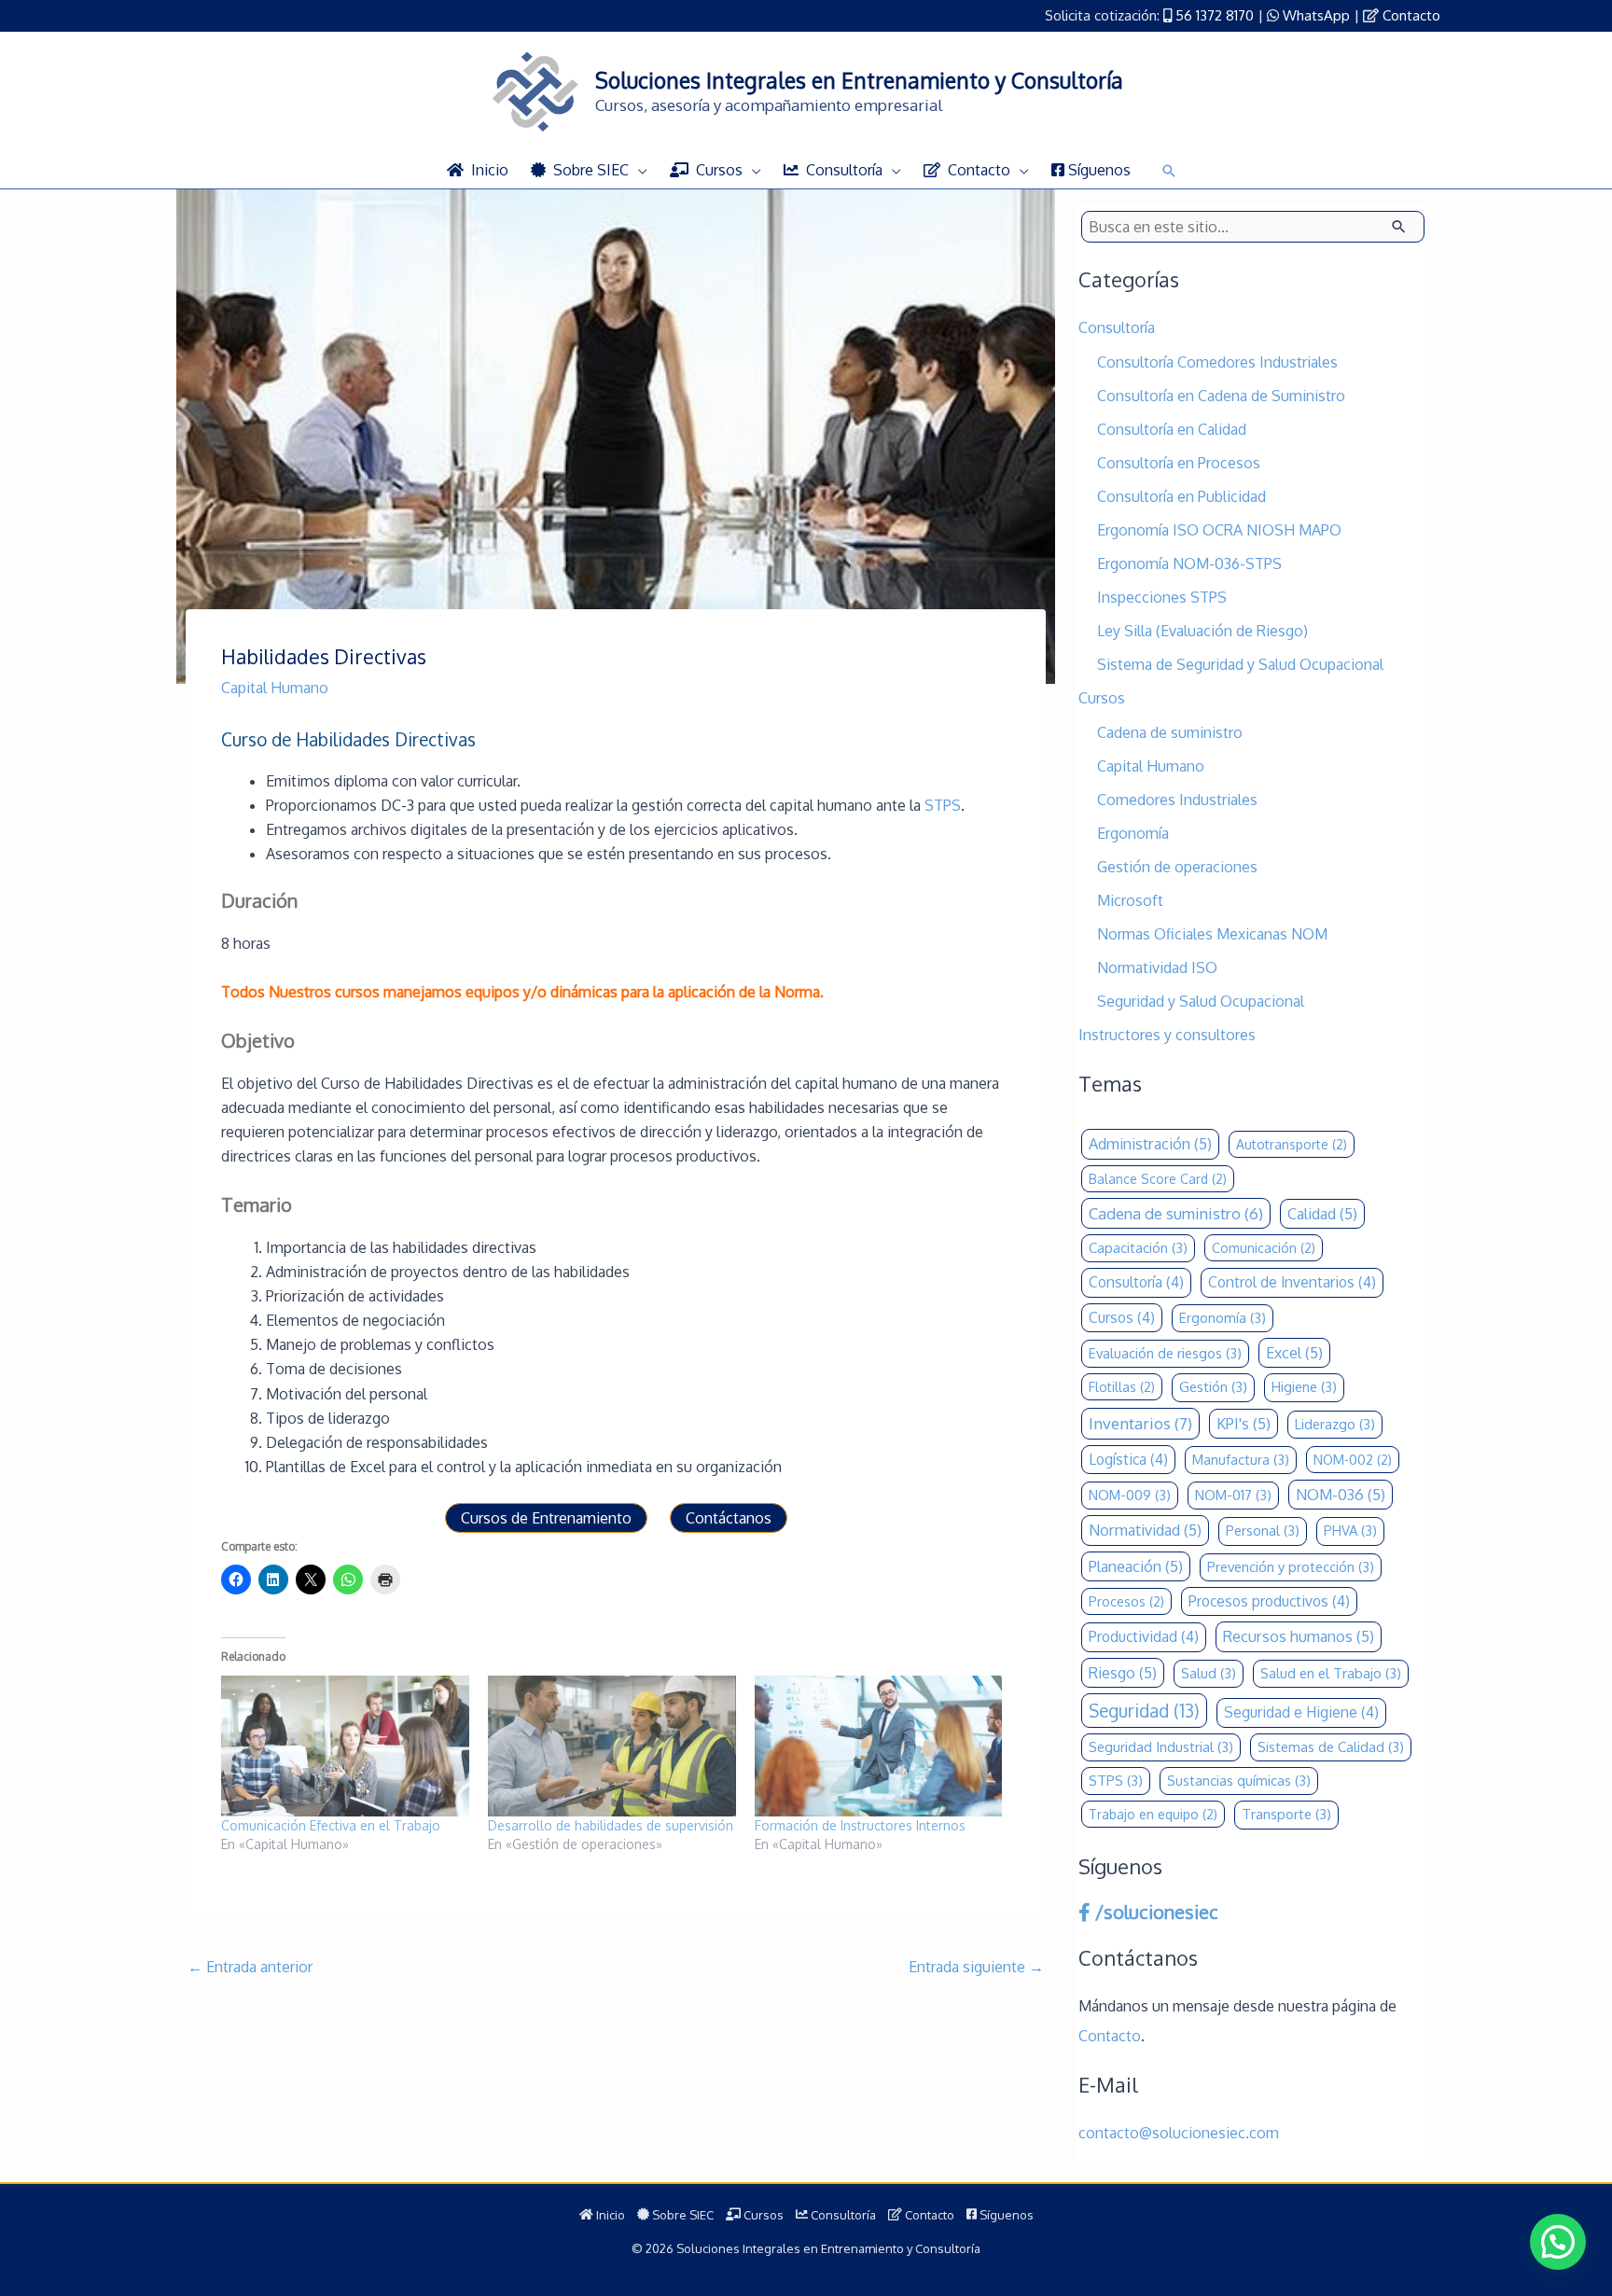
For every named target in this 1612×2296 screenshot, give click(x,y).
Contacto (1411, 15)
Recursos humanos (1299, 1636)
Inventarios (1140, 1423)
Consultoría (1117, 327)
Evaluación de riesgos (1165, 1353)
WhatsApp (1316, 15)
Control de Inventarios (1292, 1282)
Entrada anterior (250, 1967)
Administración (1150, 1143)
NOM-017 (1233, 1495)
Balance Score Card (1158, 1179)
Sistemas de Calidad (1331, 1747)
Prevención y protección (1291, 1567)
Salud (1209, 1673)
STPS (943, 805)
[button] (1169, 171)
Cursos (1102, 698)
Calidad (1322, 1213)
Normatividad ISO (1157, 967)
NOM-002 (1353, 1460)
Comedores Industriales (1177, 800)
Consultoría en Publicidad (1181, 496)
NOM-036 (1341, 1494)
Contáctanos (729, 1518)
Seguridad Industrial (1161, 1747)
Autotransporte (1292, 1144)
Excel (1294, 1352)
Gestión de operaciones (1177, 867)
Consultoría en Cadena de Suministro (1221, 396)
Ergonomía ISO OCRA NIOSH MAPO (1219, 530)
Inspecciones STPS (1162, 597)
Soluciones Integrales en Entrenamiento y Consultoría (859, 80)
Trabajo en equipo (1153, 1814)
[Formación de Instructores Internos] (879, 1746)
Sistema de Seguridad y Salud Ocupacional (1240, 664)
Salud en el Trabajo (1331, 1673)
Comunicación (1264, 1248)
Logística (1128, 1459)
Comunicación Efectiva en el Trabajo (331, 1825)
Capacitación (1138, 1248)
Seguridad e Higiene (1301, 1712)
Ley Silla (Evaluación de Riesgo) (1202, 631)
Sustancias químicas (1239, 1781)
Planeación (1136, 1566)
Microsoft (1130, 900)
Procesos (1126, 1601)
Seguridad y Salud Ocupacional (1201, 1001)
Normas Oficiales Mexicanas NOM (1212, 934)
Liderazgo (1335, 1424)
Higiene (1304, 1387)
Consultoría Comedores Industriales (1217, 362)
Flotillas (1122, 1387)
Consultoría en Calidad (1172, 429)
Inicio (609, 2215)
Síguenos (1005, 2215)
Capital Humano (275, 688)
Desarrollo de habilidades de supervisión (611, 1825)
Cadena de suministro (1170, 732)
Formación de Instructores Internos (860, 1825)
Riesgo (1123, 1672)
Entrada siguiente (976, 1967)
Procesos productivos (1269, 1601)
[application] (638, 170)
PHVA (1350, 1531)
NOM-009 (1130, 1495)
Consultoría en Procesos (1179, 463)
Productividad (1144, 1636)
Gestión (1213, 1387)
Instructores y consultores (1167, 1035)
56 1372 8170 (1215, 15)
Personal (1263, 1531)
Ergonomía (1133, 833)
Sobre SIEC (681, 2215)
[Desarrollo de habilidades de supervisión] (612, 1746)
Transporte (1286, 1814)
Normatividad (1145, 1530)
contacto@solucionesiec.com (1179, 2133)
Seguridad (1144, 1710)
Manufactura (1241, 1460)
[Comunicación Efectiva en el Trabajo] (345, 1746)
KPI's (1244, 1423)
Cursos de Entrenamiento (546, 1518)
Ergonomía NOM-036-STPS (1189, 564)
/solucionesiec (1154, 1912)
